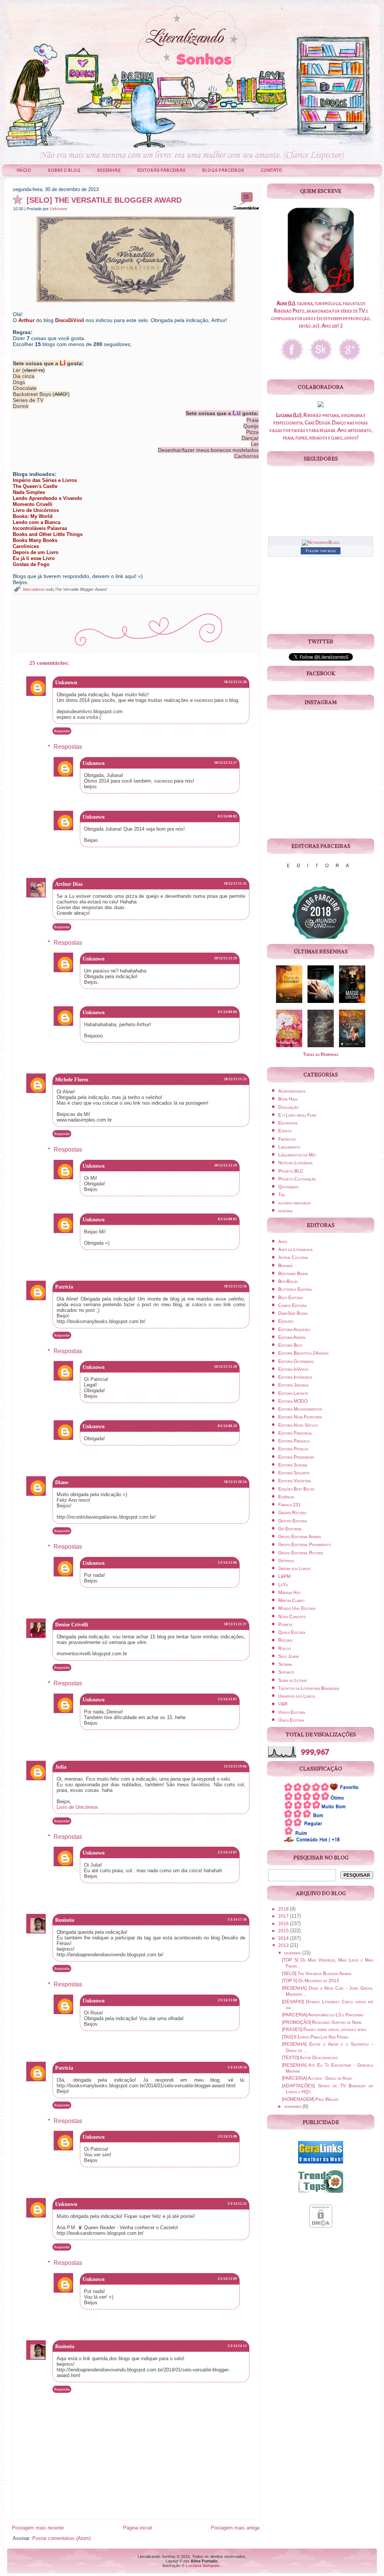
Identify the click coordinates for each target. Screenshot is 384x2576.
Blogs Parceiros (223, 170)
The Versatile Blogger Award (81, 589)
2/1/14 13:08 (227, 2000)
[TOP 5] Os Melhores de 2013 (310, 1981)
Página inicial (137, 2528)
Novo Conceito (292, 1617)
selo (50, 589)
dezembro (293, 1953)
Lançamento (289, 1147)
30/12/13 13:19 (226, 958)
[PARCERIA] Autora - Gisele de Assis (317, 2078)
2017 (284, 1916)
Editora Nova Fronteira (300, 1417)
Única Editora (291, 1720)
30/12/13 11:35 (235, 884)
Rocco (284, 1649)
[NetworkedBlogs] (321, 542)
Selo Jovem (289, 1656)
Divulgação (288, 1107)
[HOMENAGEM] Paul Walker (310, 2099)
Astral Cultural (293, 1257)
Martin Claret (292, 1600)
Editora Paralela (294, 1441)
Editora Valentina (295, 1481)
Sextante (286, 1672)
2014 (284, 1938)
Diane (62, 1482)
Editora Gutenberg (296, 1361)
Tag (282, 1195)
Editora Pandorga (295, 1433)
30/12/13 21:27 (235, 1624)
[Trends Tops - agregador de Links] (321, 2194)
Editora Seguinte (294, 1473)
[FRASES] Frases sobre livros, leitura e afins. (325, 2029)
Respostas (68, 747)
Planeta (285, 1624)
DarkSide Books (293, 1313)
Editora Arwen (292, 1337)
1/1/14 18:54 (237, 2067)
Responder (62, 731)
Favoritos (287, 1139)
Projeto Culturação (297, 1179)
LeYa (283, 1585)
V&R (283, 1704)
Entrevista (288, 1123)
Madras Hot (289, 1593)
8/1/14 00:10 (227, 1426)
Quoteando (288, 1187)
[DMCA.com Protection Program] (321, 2229)
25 (246, 197)
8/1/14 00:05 (227, 1219)
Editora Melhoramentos (300, 1409)
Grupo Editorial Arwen (300, 1537)
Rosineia (65, 1920)
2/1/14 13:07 (227, 1699)
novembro (293, 2106)
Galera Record (292, 1513)
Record (285, 1640)
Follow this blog (321, 551)
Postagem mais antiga (235, 2528)
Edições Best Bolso (296, 1489)
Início (24, 170)
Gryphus (286, 1561)
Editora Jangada (293, 1385)
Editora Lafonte (293, 1393)
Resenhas (109, 170)
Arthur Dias (69, 884)
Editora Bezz (290, 1345)
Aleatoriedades (292, 1091)
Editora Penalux (293, 1449)
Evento (285, 1131)
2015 (284, 1931)
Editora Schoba (293, 1465)
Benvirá (285, 1266)
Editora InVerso (293, 1369)
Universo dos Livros (297, 1696)
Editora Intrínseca (295, 1377)
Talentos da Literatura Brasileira (309, 1688)
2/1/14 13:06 (227, 1563)
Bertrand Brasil (293, 1274)
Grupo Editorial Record (301, 1553)
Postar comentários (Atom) (61, 2538)
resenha (285, 1211)
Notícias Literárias (295, 1163)
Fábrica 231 (289, 1505)
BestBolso (288, 1281)
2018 (284, 1909)
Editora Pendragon (296, 1457)
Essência (286, 1497)
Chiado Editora (292, 1305)
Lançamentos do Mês (297, 1155)
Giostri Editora (292, 1521)
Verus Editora (292, 1712)
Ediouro (286, 1321)
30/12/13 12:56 (235, 1286)
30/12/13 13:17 (226, 763)
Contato (271, 170)
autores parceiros (294, 1203)
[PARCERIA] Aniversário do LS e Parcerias (323, 2015)
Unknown (58, 209)
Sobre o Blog (64, 170)
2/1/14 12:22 (237, 2204)
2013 (284, 1945)
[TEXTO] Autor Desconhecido (310, 2058)
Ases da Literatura (295, 1250)
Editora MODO (293, 1401)
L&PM (284, 1576)
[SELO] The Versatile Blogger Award (104, 200)
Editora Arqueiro (294, 1329)
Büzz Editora (290, 1298)
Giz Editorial (290, 1529)
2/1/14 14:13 (237, 2346)
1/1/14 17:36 (237, 1920)
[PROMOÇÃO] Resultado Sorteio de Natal (322, 2022)
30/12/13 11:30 (235, 682)
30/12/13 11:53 (235, 1079)
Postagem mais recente (38, 2528)
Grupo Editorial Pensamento (304, 1545)
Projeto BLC (291, 1171)
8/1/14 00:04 (227, 1012)
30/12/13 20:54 (235, 1482)
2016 (284, 1924)
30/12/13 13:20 (226, 1367)
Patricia (64, 1287)
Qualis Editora (292, 1632)
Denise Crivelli (72, 1625)
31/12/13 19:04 (235, 1766)
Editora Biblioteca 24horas (303, 1353)
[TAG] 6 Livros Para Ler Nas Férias (315, 2037)
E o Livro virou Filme (297, 1115)
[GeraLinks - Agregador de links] (321, 2165)
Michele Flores (72, 1080)
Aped (283, 1242)
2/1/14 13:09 (227, 2279)
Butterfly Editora (295, 1289)
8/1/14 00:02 (227, 816)
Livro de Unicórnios (77, 1807)
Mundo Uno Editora (297, 1608)
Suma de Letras (292, 1680)
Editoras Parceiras (161, 170)
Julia (61, 1767)
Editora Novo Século (298, 1425)
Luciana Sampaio (203, 2565)
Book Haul (288, 1099)
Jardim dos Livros (294, 1569)
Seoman (285, 1664)
